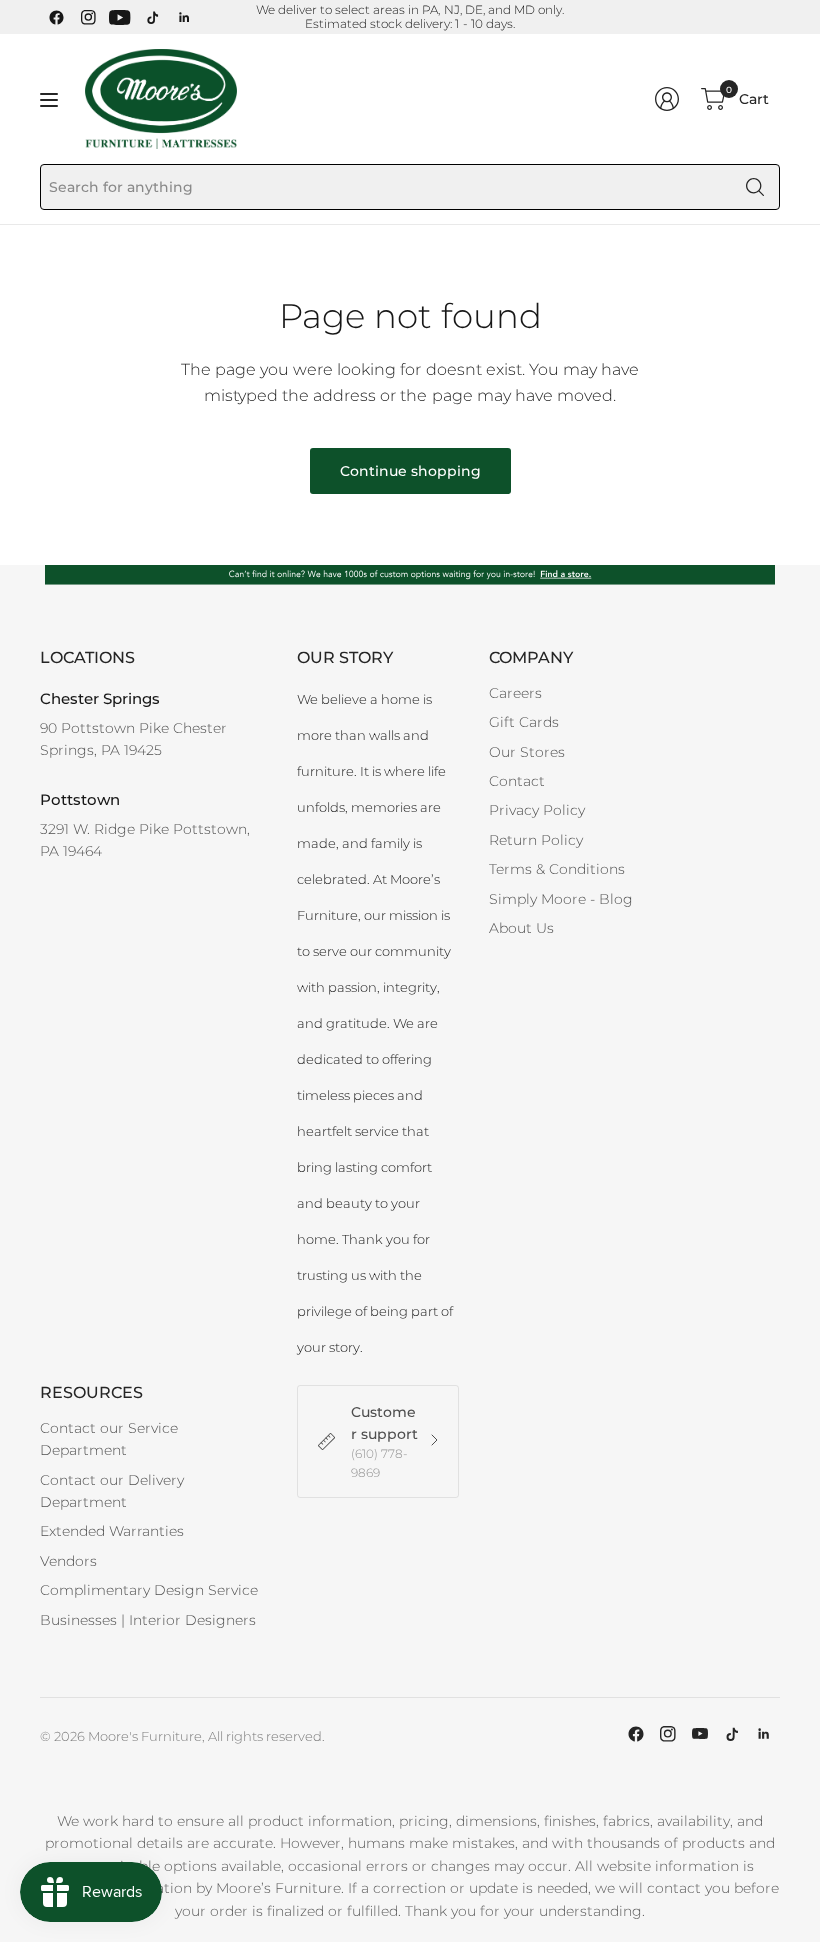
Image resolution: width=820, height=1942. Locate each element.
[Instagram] (88, 17)
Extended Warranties (112, 1531)
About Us (521, 928)
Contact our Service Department (109, 1439)
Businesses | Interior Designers (148, 1620)
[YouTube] (120, 17)
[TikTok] (152, 17)
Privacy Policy (537, 810)
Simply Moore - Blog (561, 899)
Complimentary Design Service (149, 1590)
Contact (517, 781)
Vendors (68, 1561)
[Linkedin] (184, 17)
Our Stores (527, 752)
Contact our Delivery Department (112, 1491)
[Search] (755, 187)
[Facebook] (56, 17)
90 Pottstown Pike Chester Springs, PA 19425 (133, 739)
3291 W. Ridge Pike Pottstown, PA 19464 (145, 840)
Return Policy (536, 840)
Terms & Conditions (557, 869)
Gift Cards (524, 722)
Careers (515, 693)
